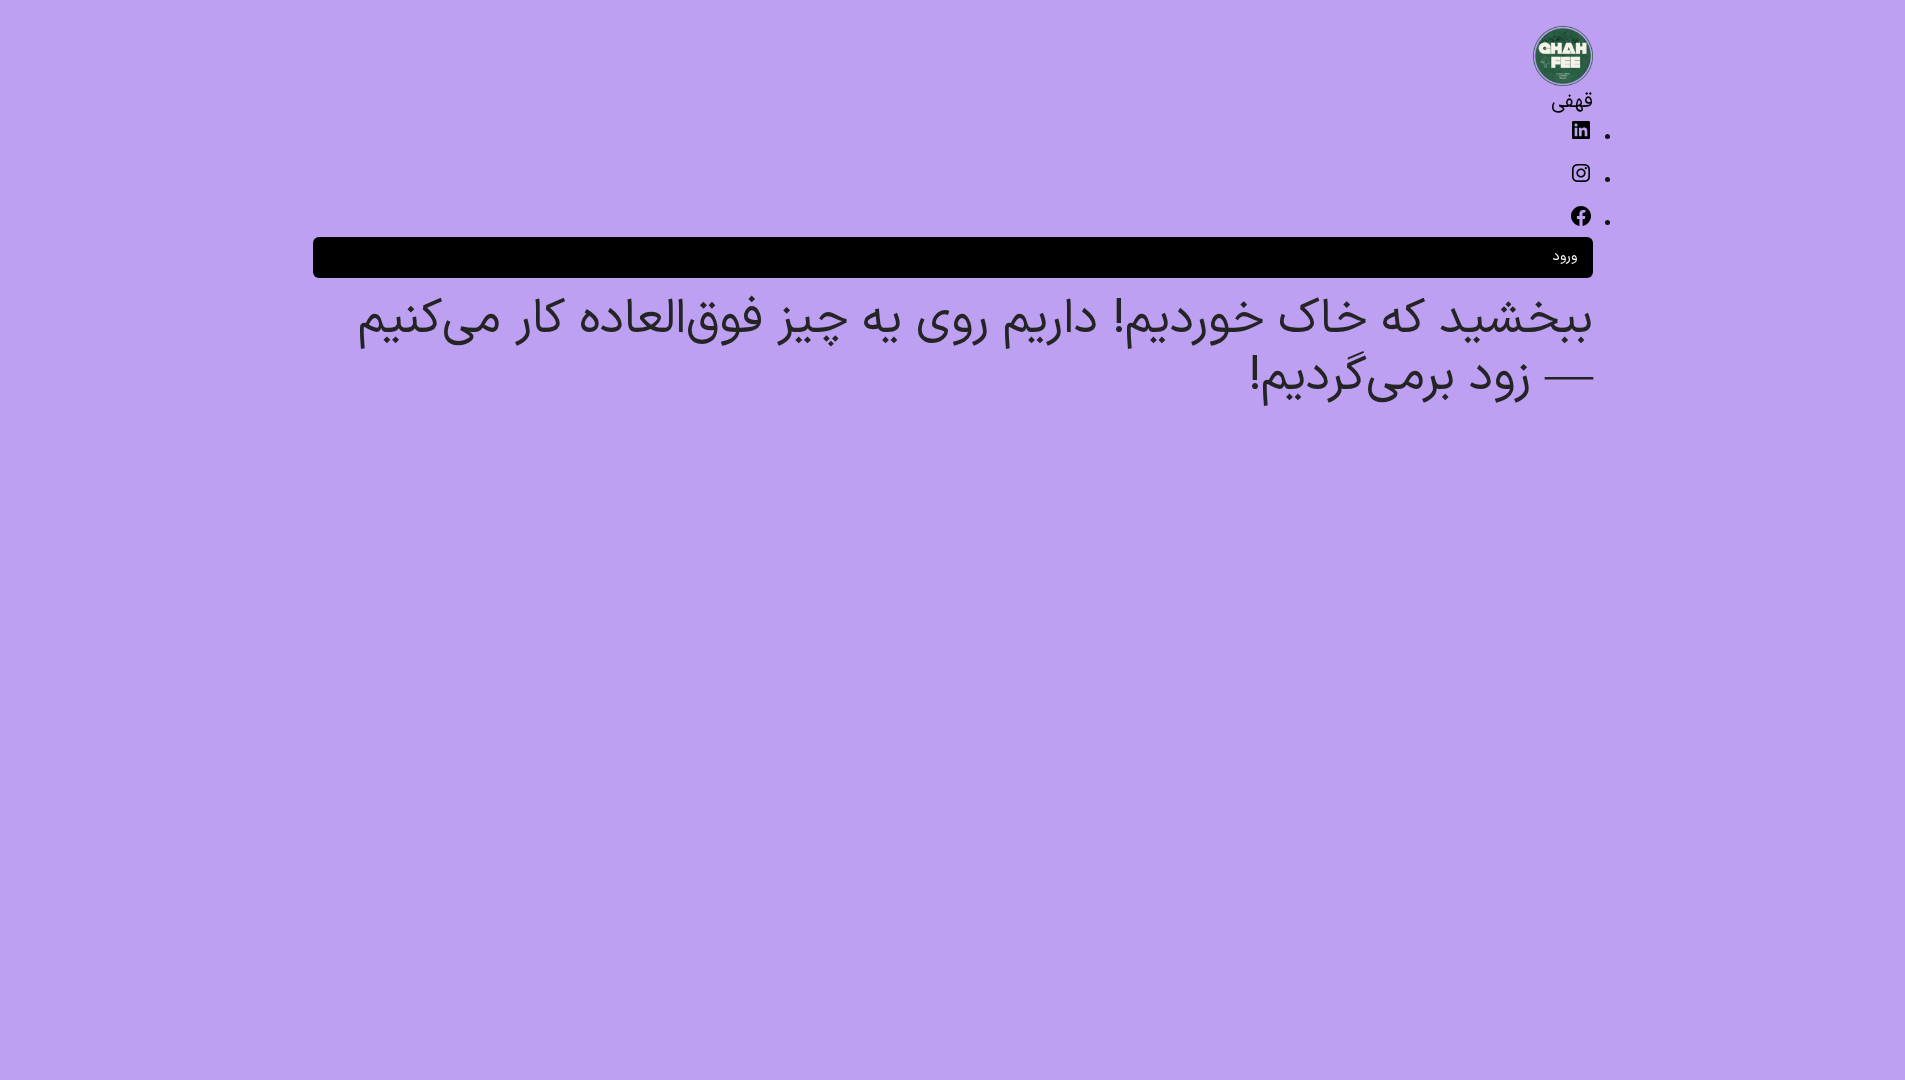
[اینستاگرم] (1581, 181)
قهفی (1572, 102)
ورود (1564, 256)
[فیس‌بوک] (1581, 224)
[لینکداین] (1581, 138)
